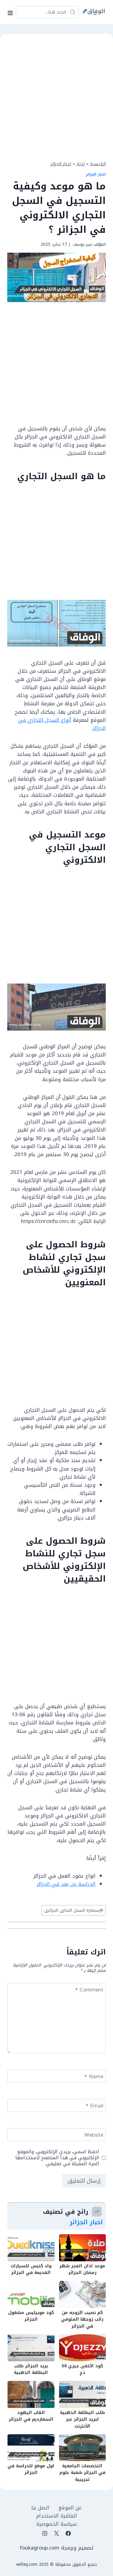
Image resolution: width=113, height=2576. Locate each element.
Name (94, 2077)
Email (94, 2106)
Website (94, 2136)
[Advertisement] (56, 96)
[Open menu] (11, 12)
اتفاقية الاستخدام (56, 2516)
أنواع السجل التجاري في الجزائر (62, 724)
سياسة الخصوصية (57, 2524)
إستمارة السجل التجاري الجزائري (74, 1910)
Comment (89, 1990)
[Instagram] (45, 2534)
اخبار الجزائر (61, 164)
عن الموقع (70, 2508)
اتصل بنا (40, 2508)
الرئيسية (98, 164)
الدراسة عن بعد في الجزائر (66, 1884)
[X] (57, 2534)
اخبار (81, 164)
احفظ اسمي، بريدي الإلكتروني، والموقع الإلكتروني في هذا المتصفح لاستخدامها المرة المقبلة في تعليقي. (57, 2158)
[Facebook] (68, 2534)
